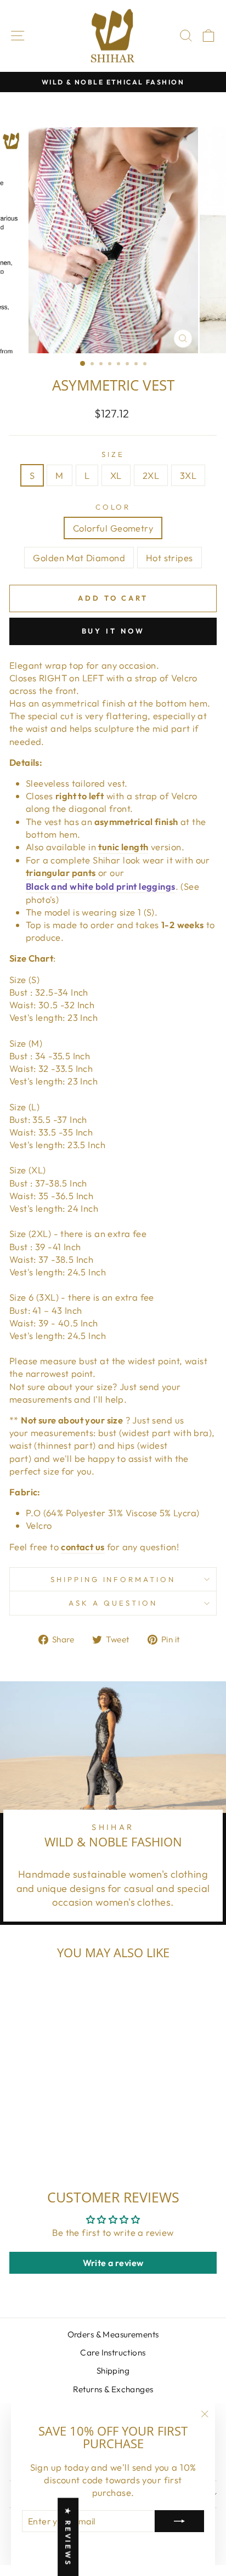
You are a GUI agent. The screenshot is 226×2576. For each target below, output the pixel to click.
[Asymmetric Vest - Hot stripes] (61, 2141)
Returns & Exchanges (113, 2389)
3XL (188, 475)
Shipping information (113, 1579)
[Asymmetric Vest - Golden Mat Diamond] (49, 2141)
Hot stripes (169, 558)
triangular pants (61, 872)
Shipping (113, 2371)
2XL (151, 475)
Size (113, 454)
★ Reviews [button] (68, 2537)
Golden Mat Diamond (79, 558)
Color (113, 507)
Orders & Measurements (113, 2334)
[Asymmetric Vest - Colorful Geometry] (36, 2141)
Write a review (113, 2263)
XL (116, 475)
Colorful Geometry (113, 528)
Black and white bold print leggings (101, 886)
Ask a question (113, 1603)
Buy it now (113, 631)
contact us (83, 1547)
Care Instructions (113, 2352)
